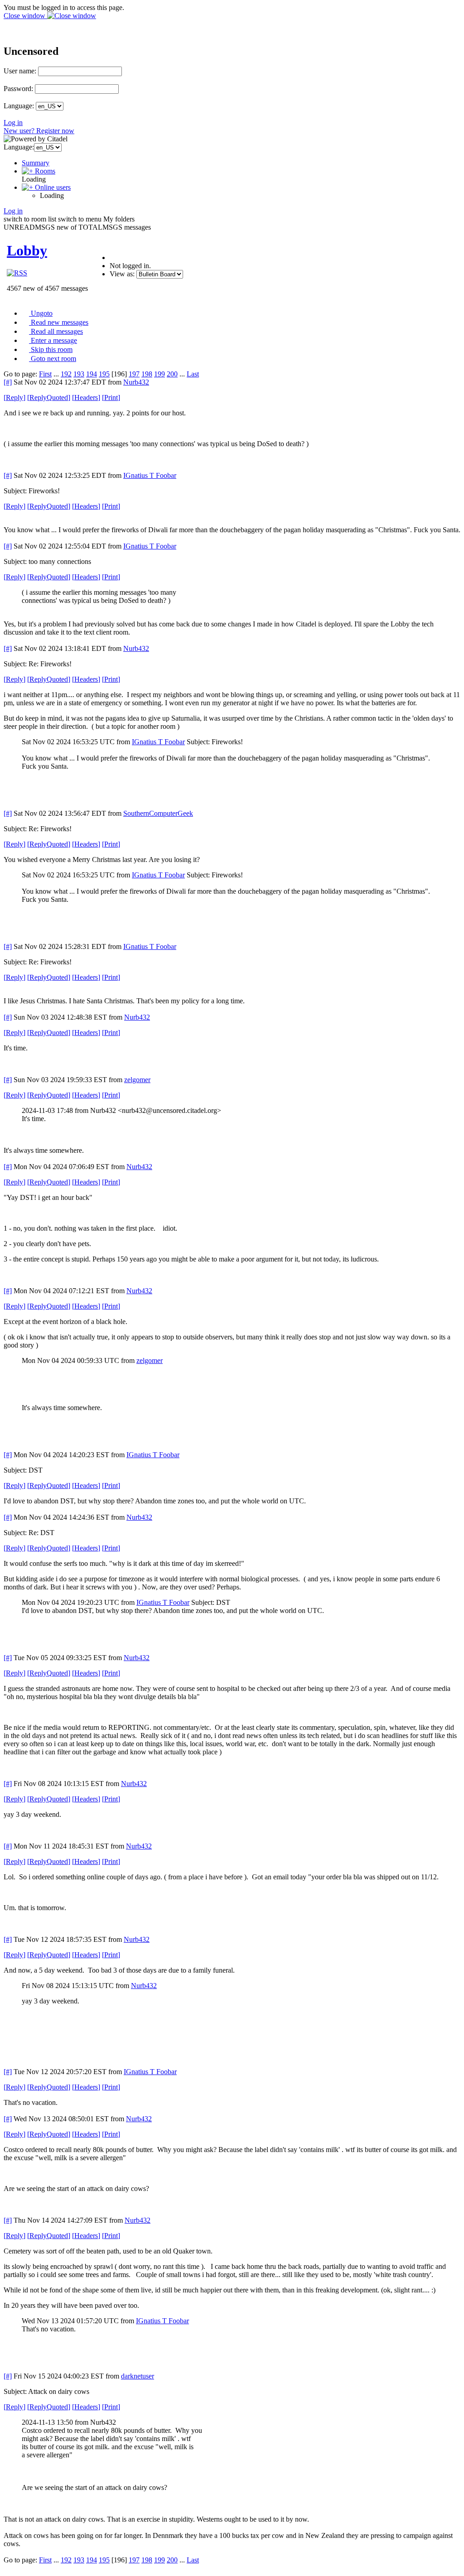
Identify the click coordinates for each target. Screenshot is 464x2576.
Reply (14, 397)
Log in (13, 123)
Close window (25, 16)
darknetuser (138, 2376)
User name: (20, 71)
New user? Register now (39, 131)
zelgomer (137, 1080)
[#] (8, 382)
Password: (18, 89)
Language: (19, 106)
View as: (122, 274)
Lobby (27, 250)
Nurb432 (136, 382)
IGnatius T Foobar (150, 475)
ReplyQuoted (49, 397)
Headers (86, 397)
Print (111, 397)
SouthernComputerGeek (158, 813)
